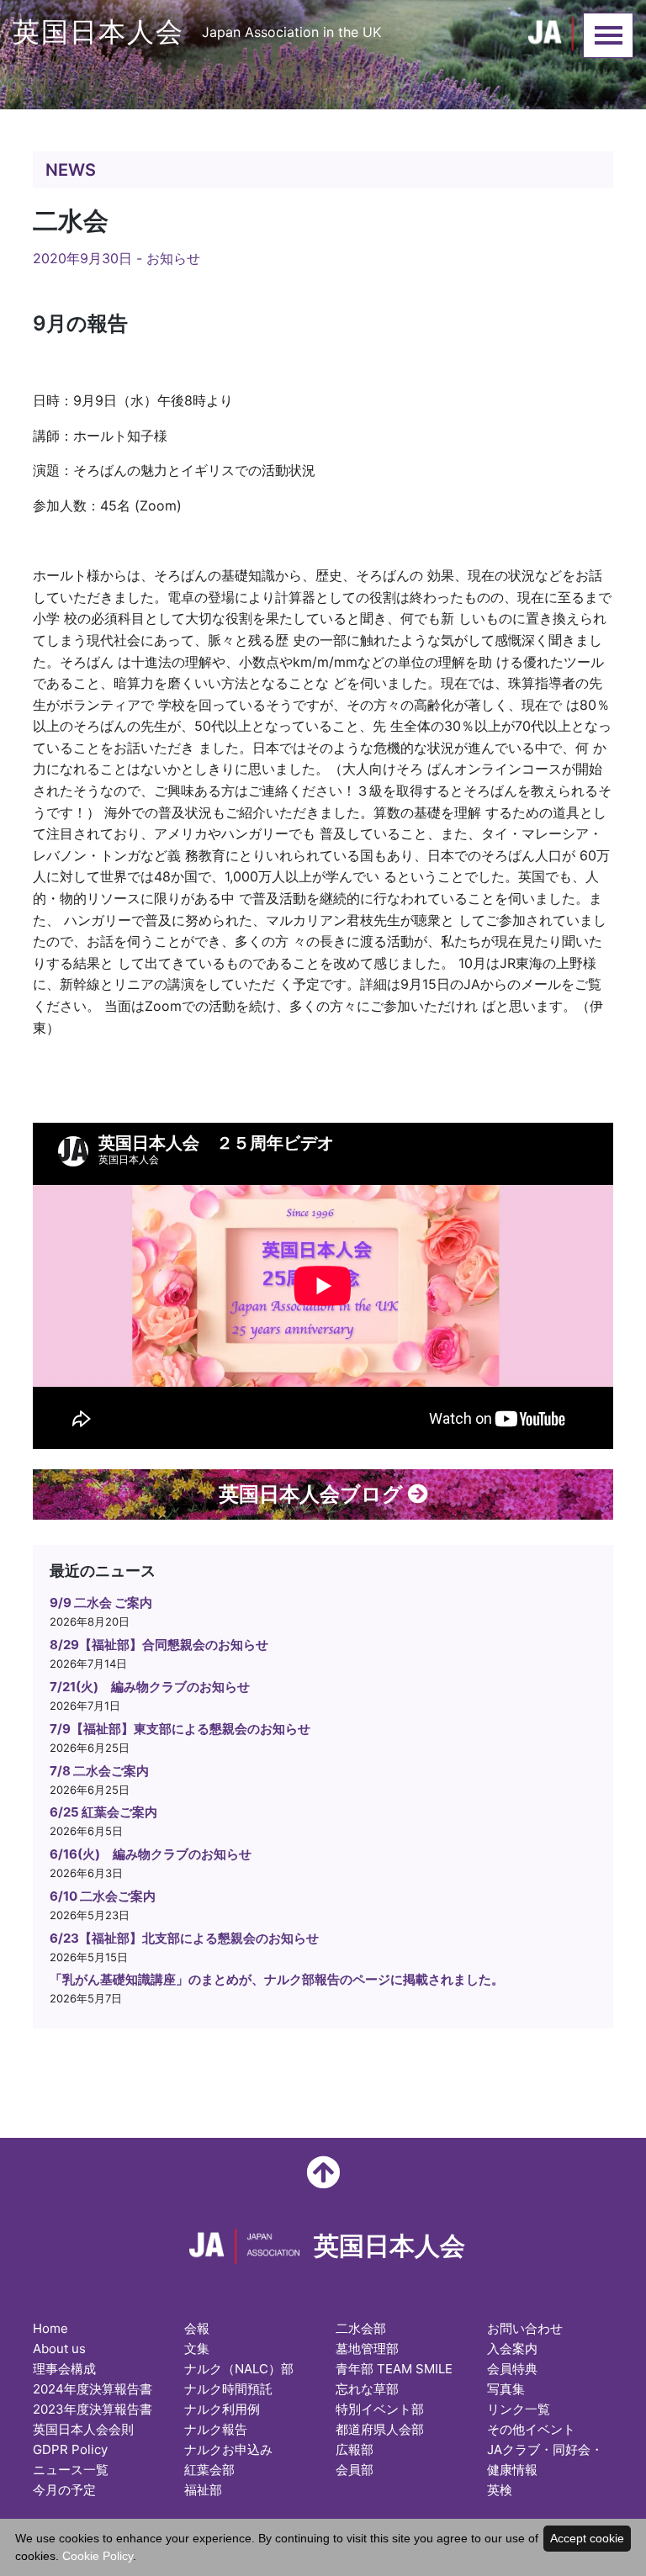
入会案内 (512, 2349)
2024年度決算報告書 (93, 2389)
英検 (500, 2490)
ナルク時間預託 (228, 2389)
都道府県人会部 (380, 2429)
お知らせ (173, 258)
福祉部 (203, 2490)
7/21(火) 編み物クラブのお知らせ (150, 1687)
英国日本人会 (197, 32)
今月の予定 (64, 2490)
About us (59, 2349)
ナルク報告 (216, 2429)
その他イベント (531, 2429)
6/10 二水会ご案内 (103, 1896)
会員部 (355, 2470)
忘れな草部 (367, 2389)
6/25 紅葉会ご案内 (103, 1812)
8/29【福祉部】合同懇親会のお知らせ (159, 1645)
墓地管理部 (367, 2349)
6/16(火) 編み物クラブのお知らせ (151, 1854)
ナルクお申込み (228, 2449)
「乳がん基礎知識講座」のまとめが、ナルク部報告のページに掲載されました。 (277, 1979)
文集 (197, 2349)
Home (50, 2328)
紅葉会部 (209, 2470)
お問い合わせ (525, 2328)
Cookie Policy (98, 2556)
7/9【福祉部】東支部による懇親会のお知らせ (180, 1729)
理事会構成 (64, 2369)
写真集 (506, 2389)
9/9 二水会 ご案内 (101, 1603)
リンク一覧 (519, 2409)
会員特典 (512, 2369)
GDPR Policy (70, 2449)
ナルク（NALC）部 (239, 2369)
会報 (197, 2328)
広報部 (355, 2449)
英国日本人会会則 (83, 2429)
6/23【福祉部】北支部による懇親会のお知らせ (184, 1938)
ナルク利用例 (222, 2409)
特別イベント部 (380, 2409)
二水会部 (361, 2328)
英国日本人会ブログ (313, 1494)
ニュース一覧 (71, 2470)
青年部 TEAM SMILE (394, 2369)
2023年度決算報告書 (93, 2409)
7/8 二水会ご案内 (99, 1771)
